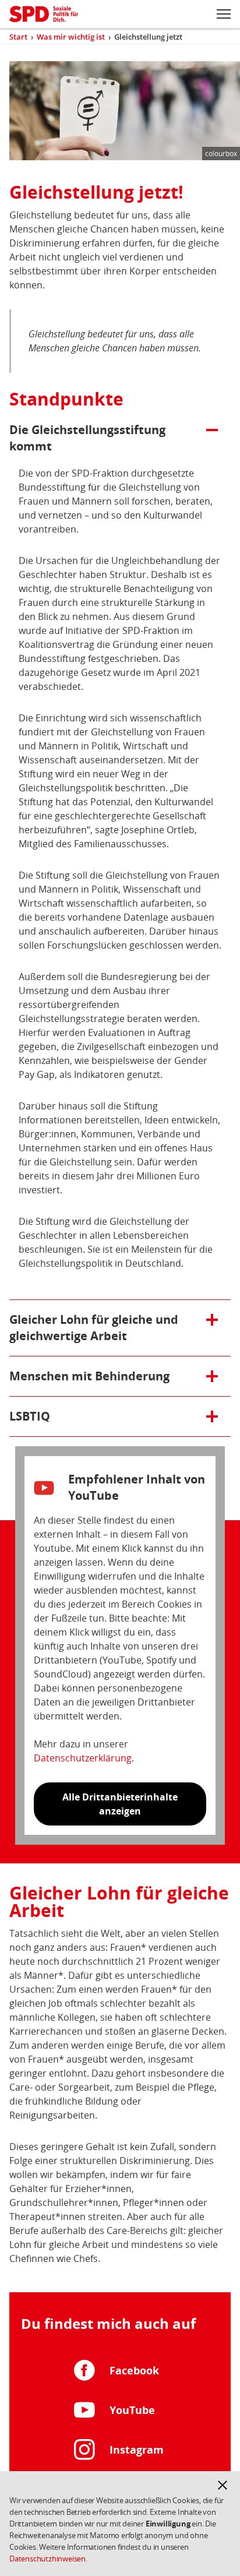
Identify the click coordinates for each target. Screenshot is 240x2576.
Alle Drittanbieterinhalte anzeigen (120, 1804)
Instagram (137, 2450)
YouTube (132, 2410)
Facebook (134, 2370)
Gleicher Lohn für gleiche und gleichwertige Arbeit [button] (94, 1328)
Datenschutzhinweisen (47, 2559)
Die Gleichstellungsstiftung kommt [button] (87, 438)
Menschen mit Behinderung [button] (89, 1376)
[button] (223, 2485)
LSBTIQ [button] (62, 1416)
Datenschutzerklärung (83, 1758)
